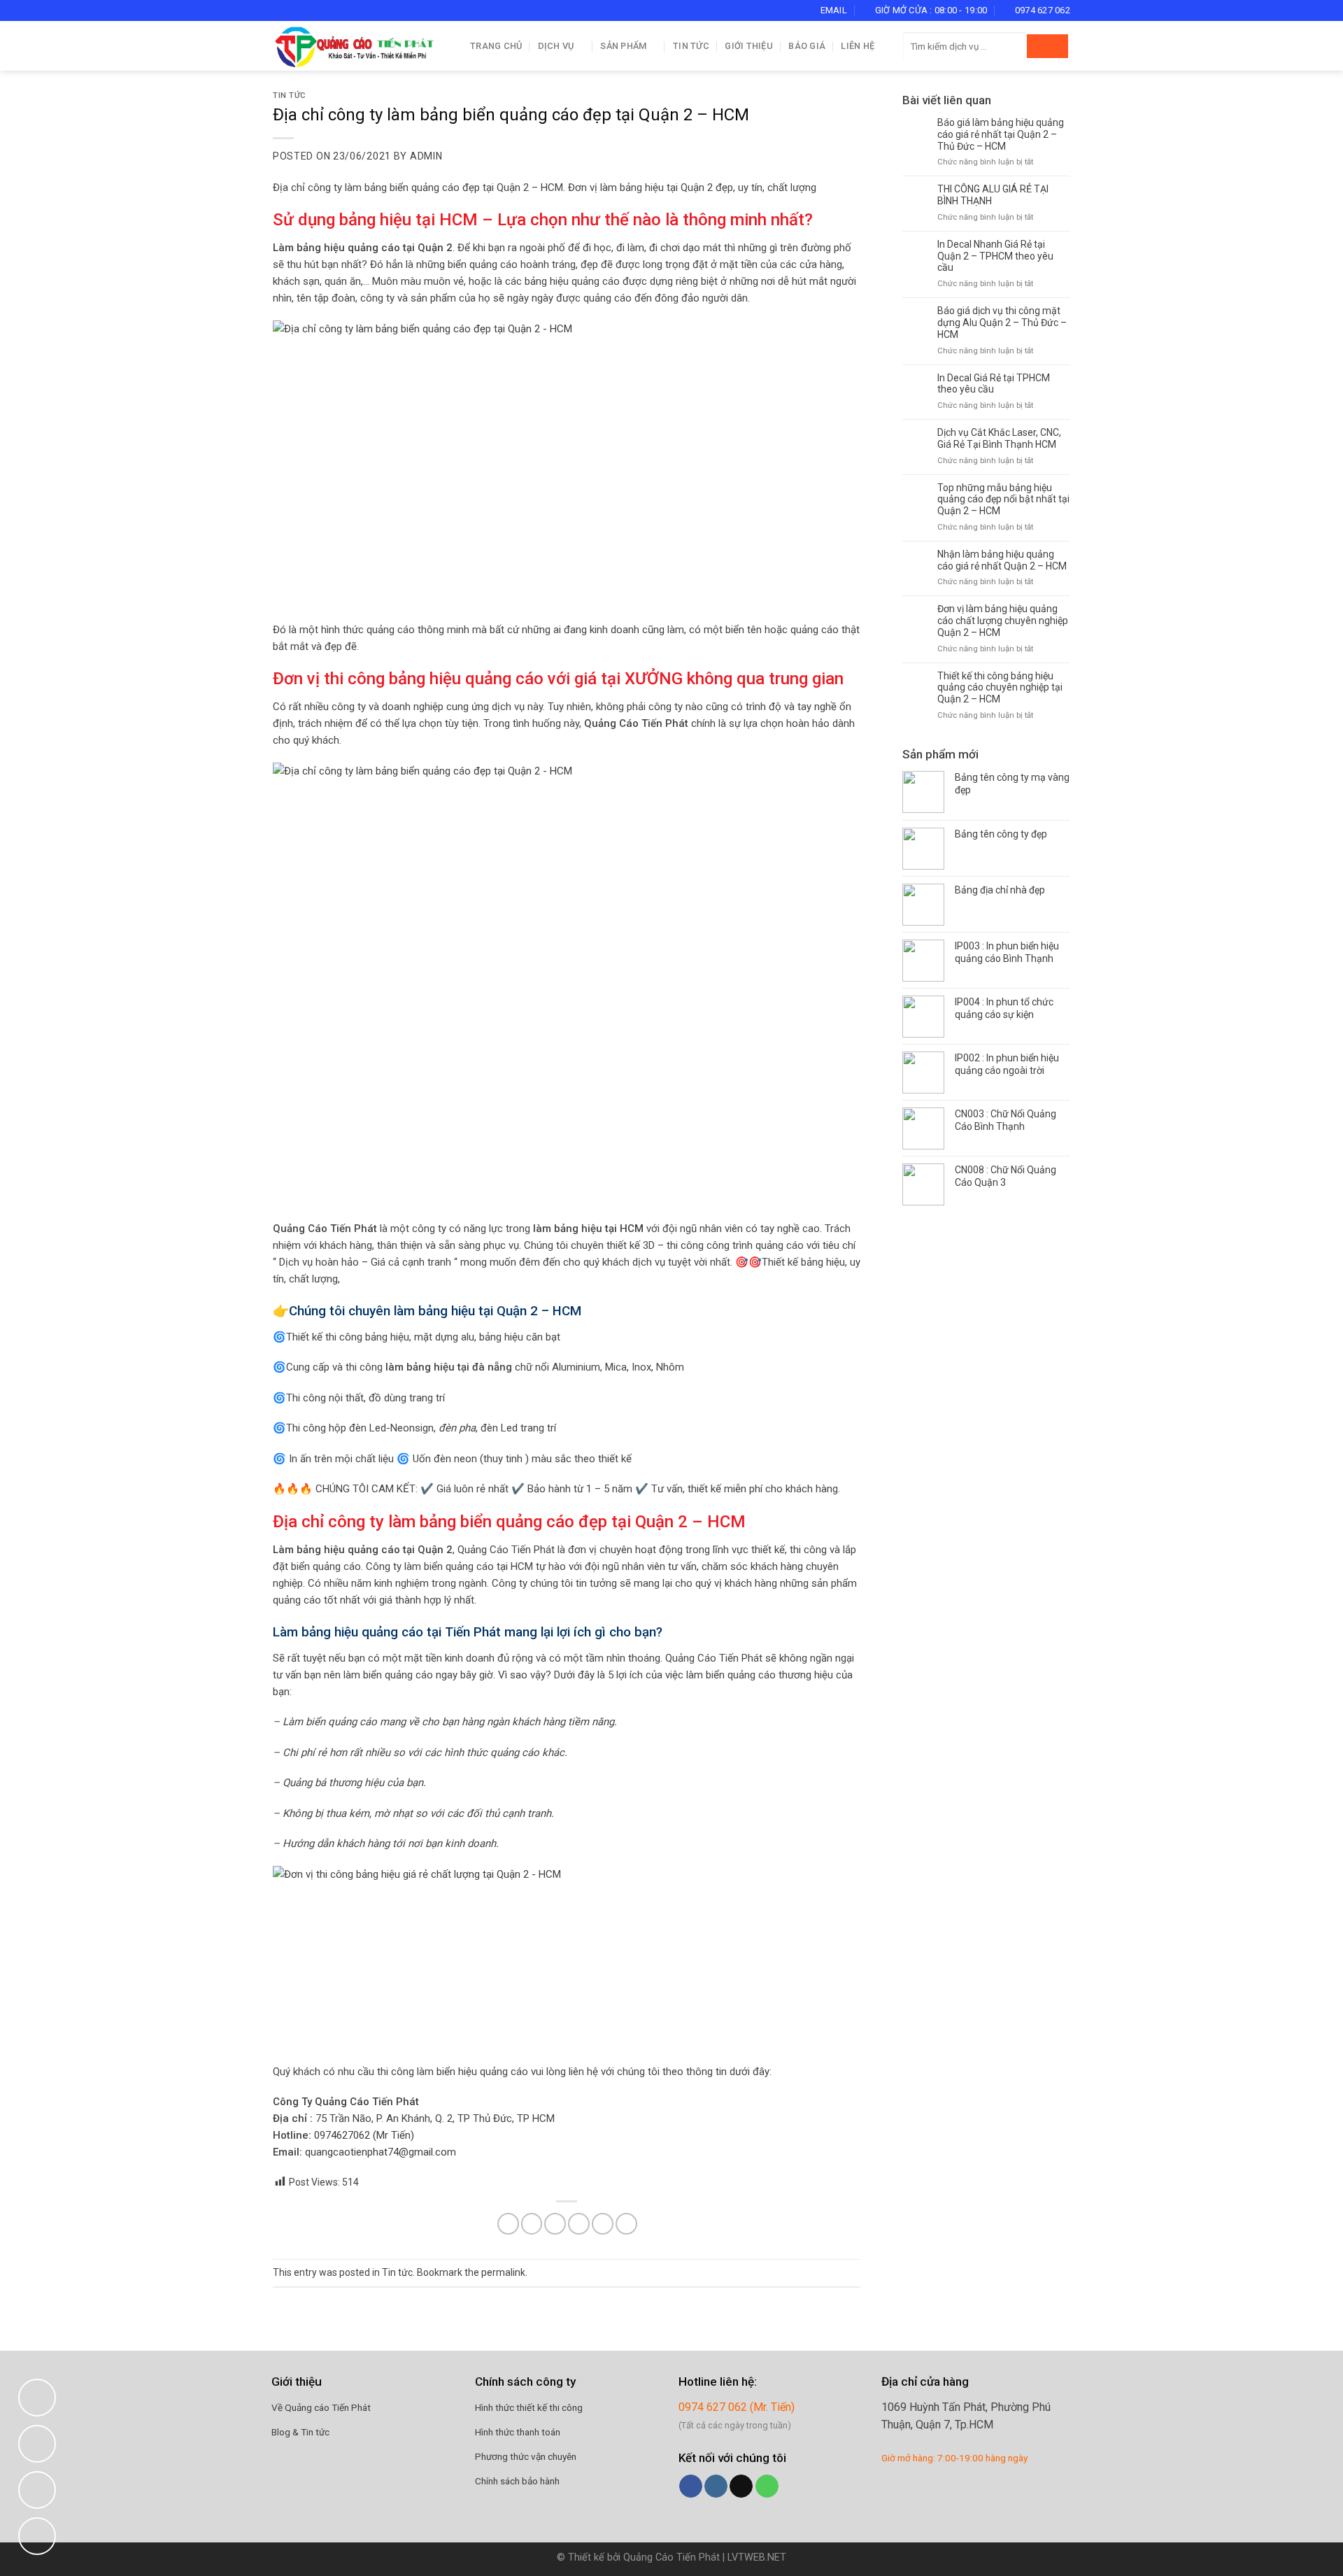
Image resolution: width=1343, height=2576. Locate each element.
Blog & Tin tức (300, 2432)
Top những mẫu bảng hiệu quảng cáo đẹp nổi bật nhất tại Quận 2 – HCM (1003, 500)
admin (426, 156)
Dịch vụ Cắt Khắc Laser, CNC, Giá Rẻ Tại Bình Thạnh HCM (999, 438)
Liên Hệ (858, 46)
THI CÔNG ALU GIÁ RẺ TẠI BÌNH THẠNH (993, 195)
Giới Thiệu (749, 46)
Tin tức (691, 46)
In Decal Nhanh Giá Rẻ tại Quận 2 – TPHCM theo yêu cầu (995, 256)
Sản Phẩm (623, 46)
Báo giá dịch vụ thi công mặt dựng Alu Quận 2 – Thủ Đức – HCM (1002, 323)
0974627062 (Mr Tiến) (364, 2135)
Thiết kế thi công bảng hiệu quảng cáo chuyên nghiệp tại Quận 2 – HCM (1000, 688)
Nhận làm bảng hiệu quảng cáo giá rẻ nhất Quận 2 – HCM (1002, 560)
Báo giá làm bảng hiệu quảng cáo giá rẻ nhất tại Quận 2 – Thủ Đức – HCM (1001, 134)
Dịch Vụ (556, 46)
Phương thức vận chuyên (526, 2456)
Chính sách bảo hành (517, 2481)
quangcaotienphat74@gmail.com (381, 2152)
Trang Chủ (496, 46)
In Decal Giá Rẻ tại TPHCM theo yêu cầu (994, 384)
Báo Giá (807, 46)
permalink (503, 2272)
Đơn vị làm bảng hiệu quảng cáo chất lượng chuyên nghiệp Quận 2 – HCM (1003, 621)
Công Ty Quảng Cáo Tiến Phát (346, 2102)
